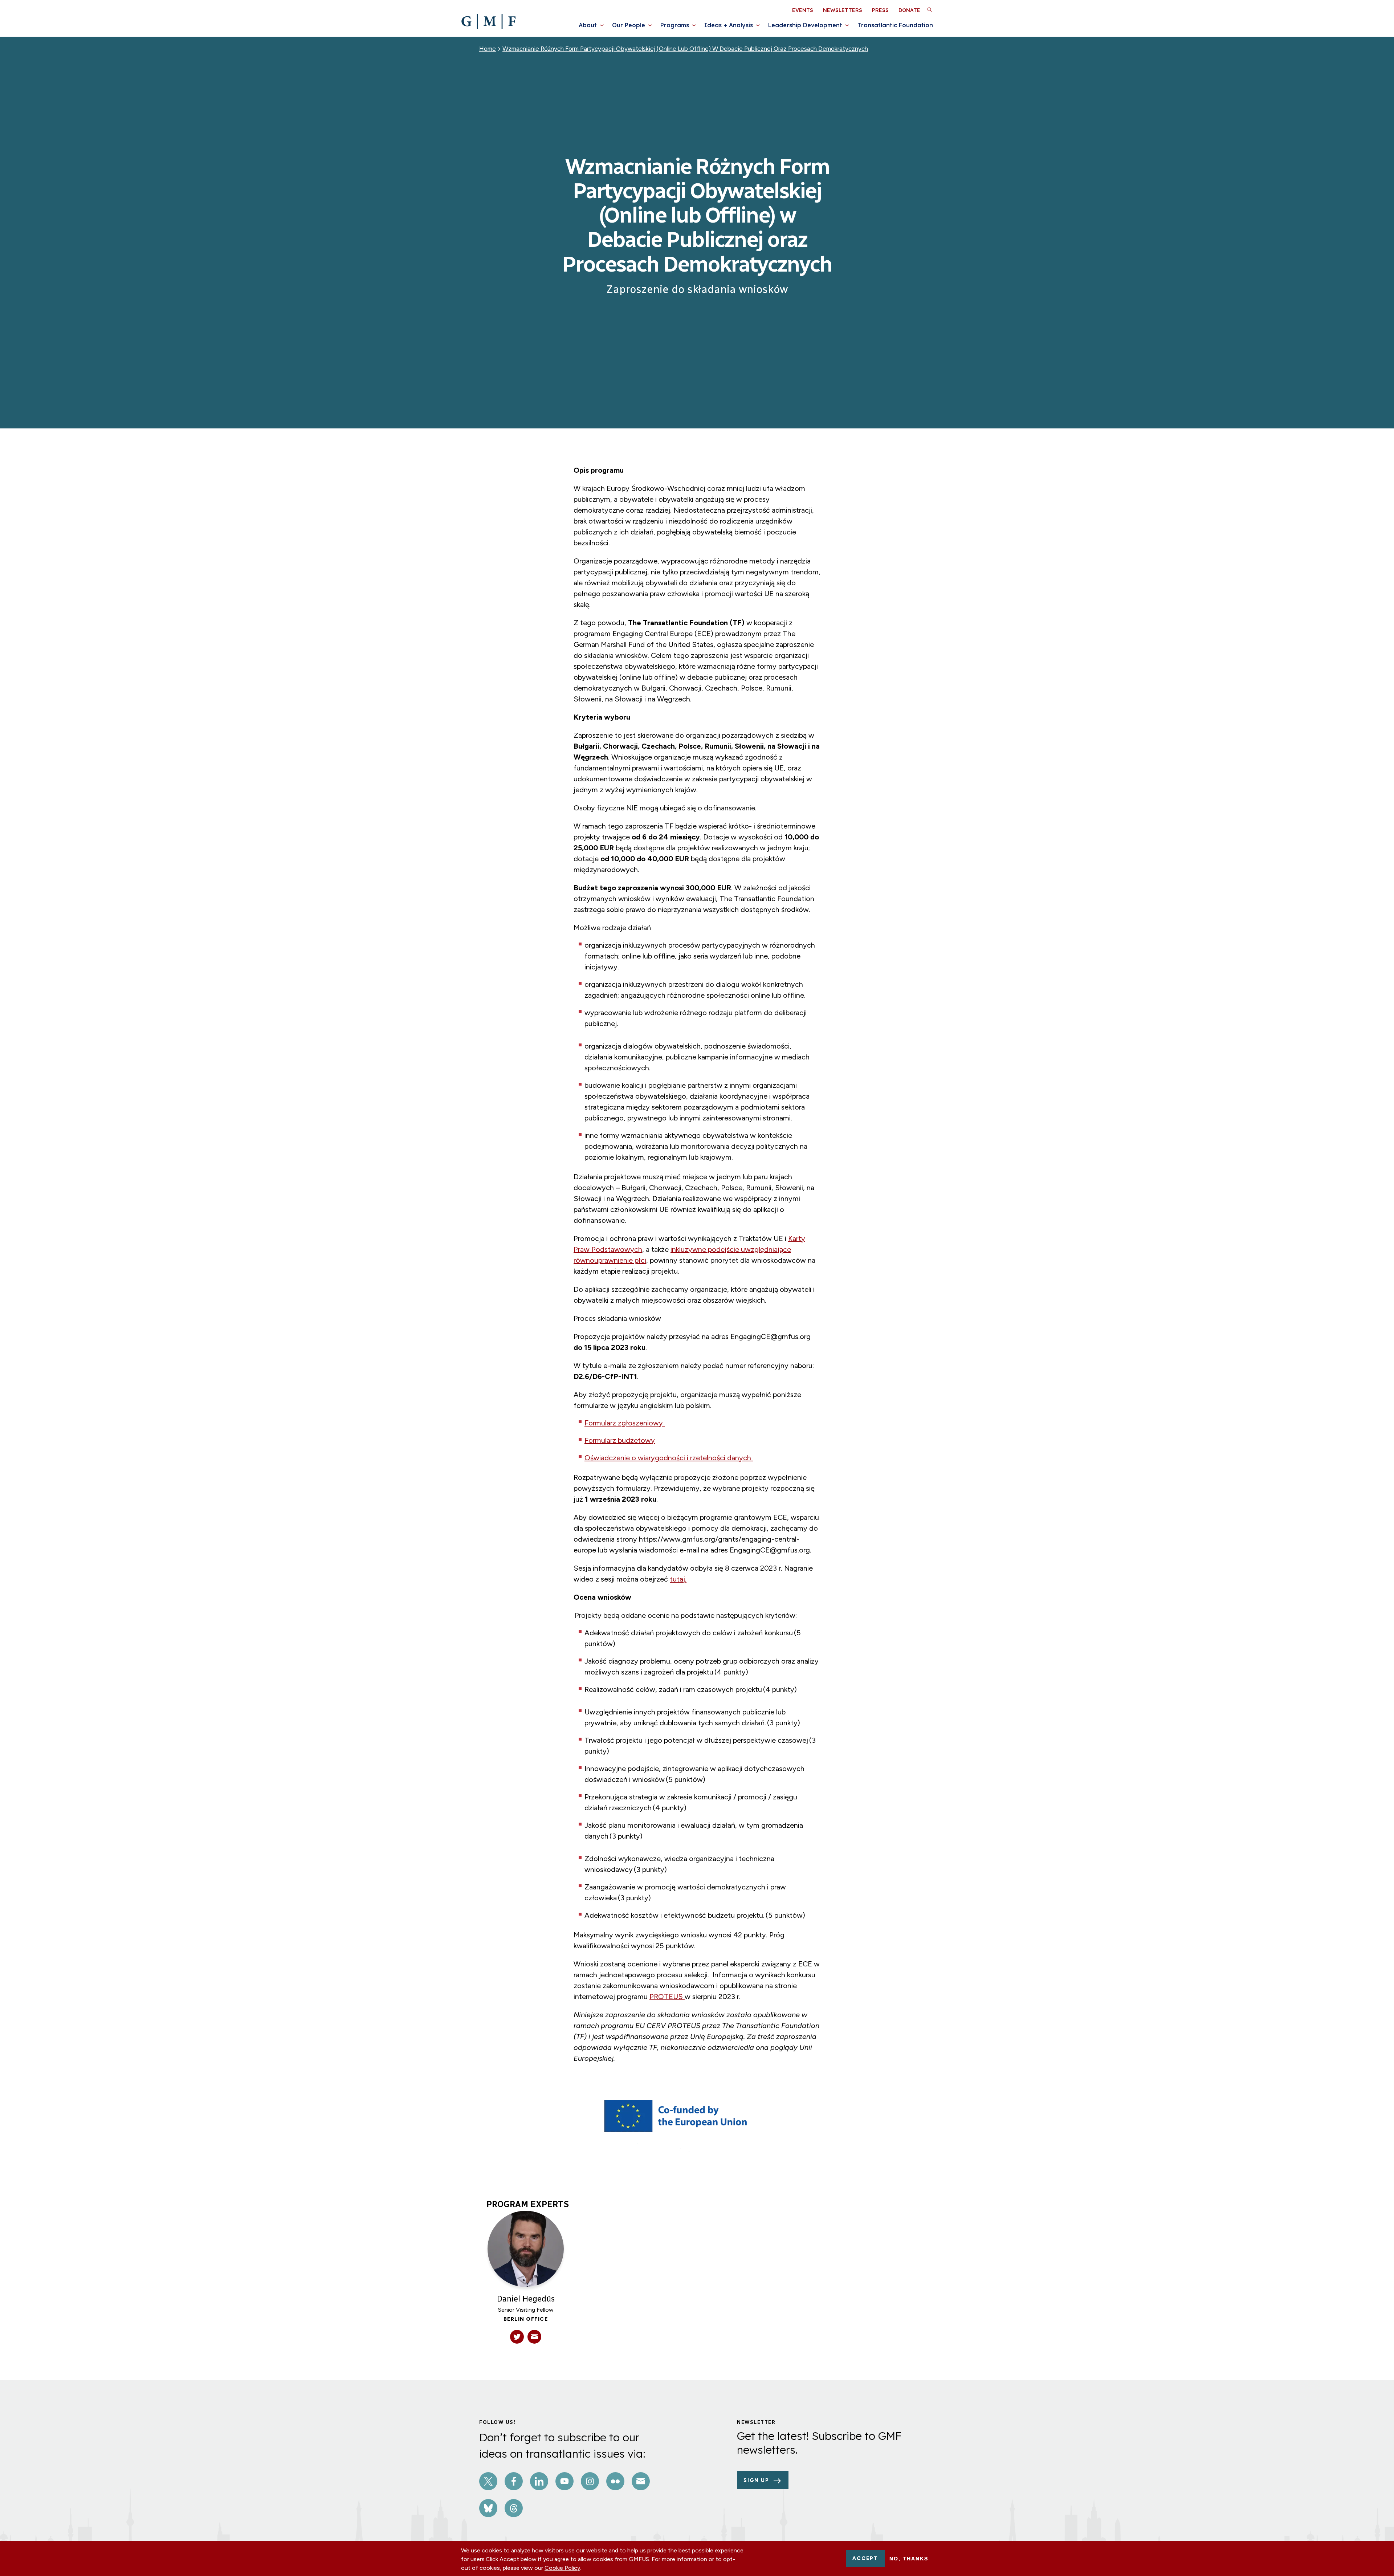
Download (881, 2154)
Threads (514, 2508)
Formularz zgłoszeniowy (625, 1423)
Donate (909, 10)
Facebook (514, 2481)
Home (488, 49)
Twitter (488, 2481)
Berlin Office (526, 2319)
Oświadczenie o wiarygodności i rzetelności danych (669, 1458)
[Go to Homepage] (488, 21)
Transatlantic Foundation (895, 25)
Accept (865, 2558)
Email (641, 2481)
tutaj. (678, 1579)
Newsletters (843, 10)
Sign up (756, 2480)
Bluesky (488, 2508)
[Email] (534, 2337)
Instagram (590, 2481)
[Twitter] (517, 2337)
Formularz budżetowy (620, 1440)
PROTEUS (667, 1997)
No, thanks (909, 2559)
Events (803, 10)
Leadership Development (805, 25)
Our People (629, 25)
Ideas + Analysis (729, 25)
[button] (929, 9)
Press (880, 10)
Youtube (564, 2481)
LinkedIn (539, 2481)
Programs (675, 25)
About (588, 25)
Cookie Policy (562, 2568)
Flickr (615, 2481)
